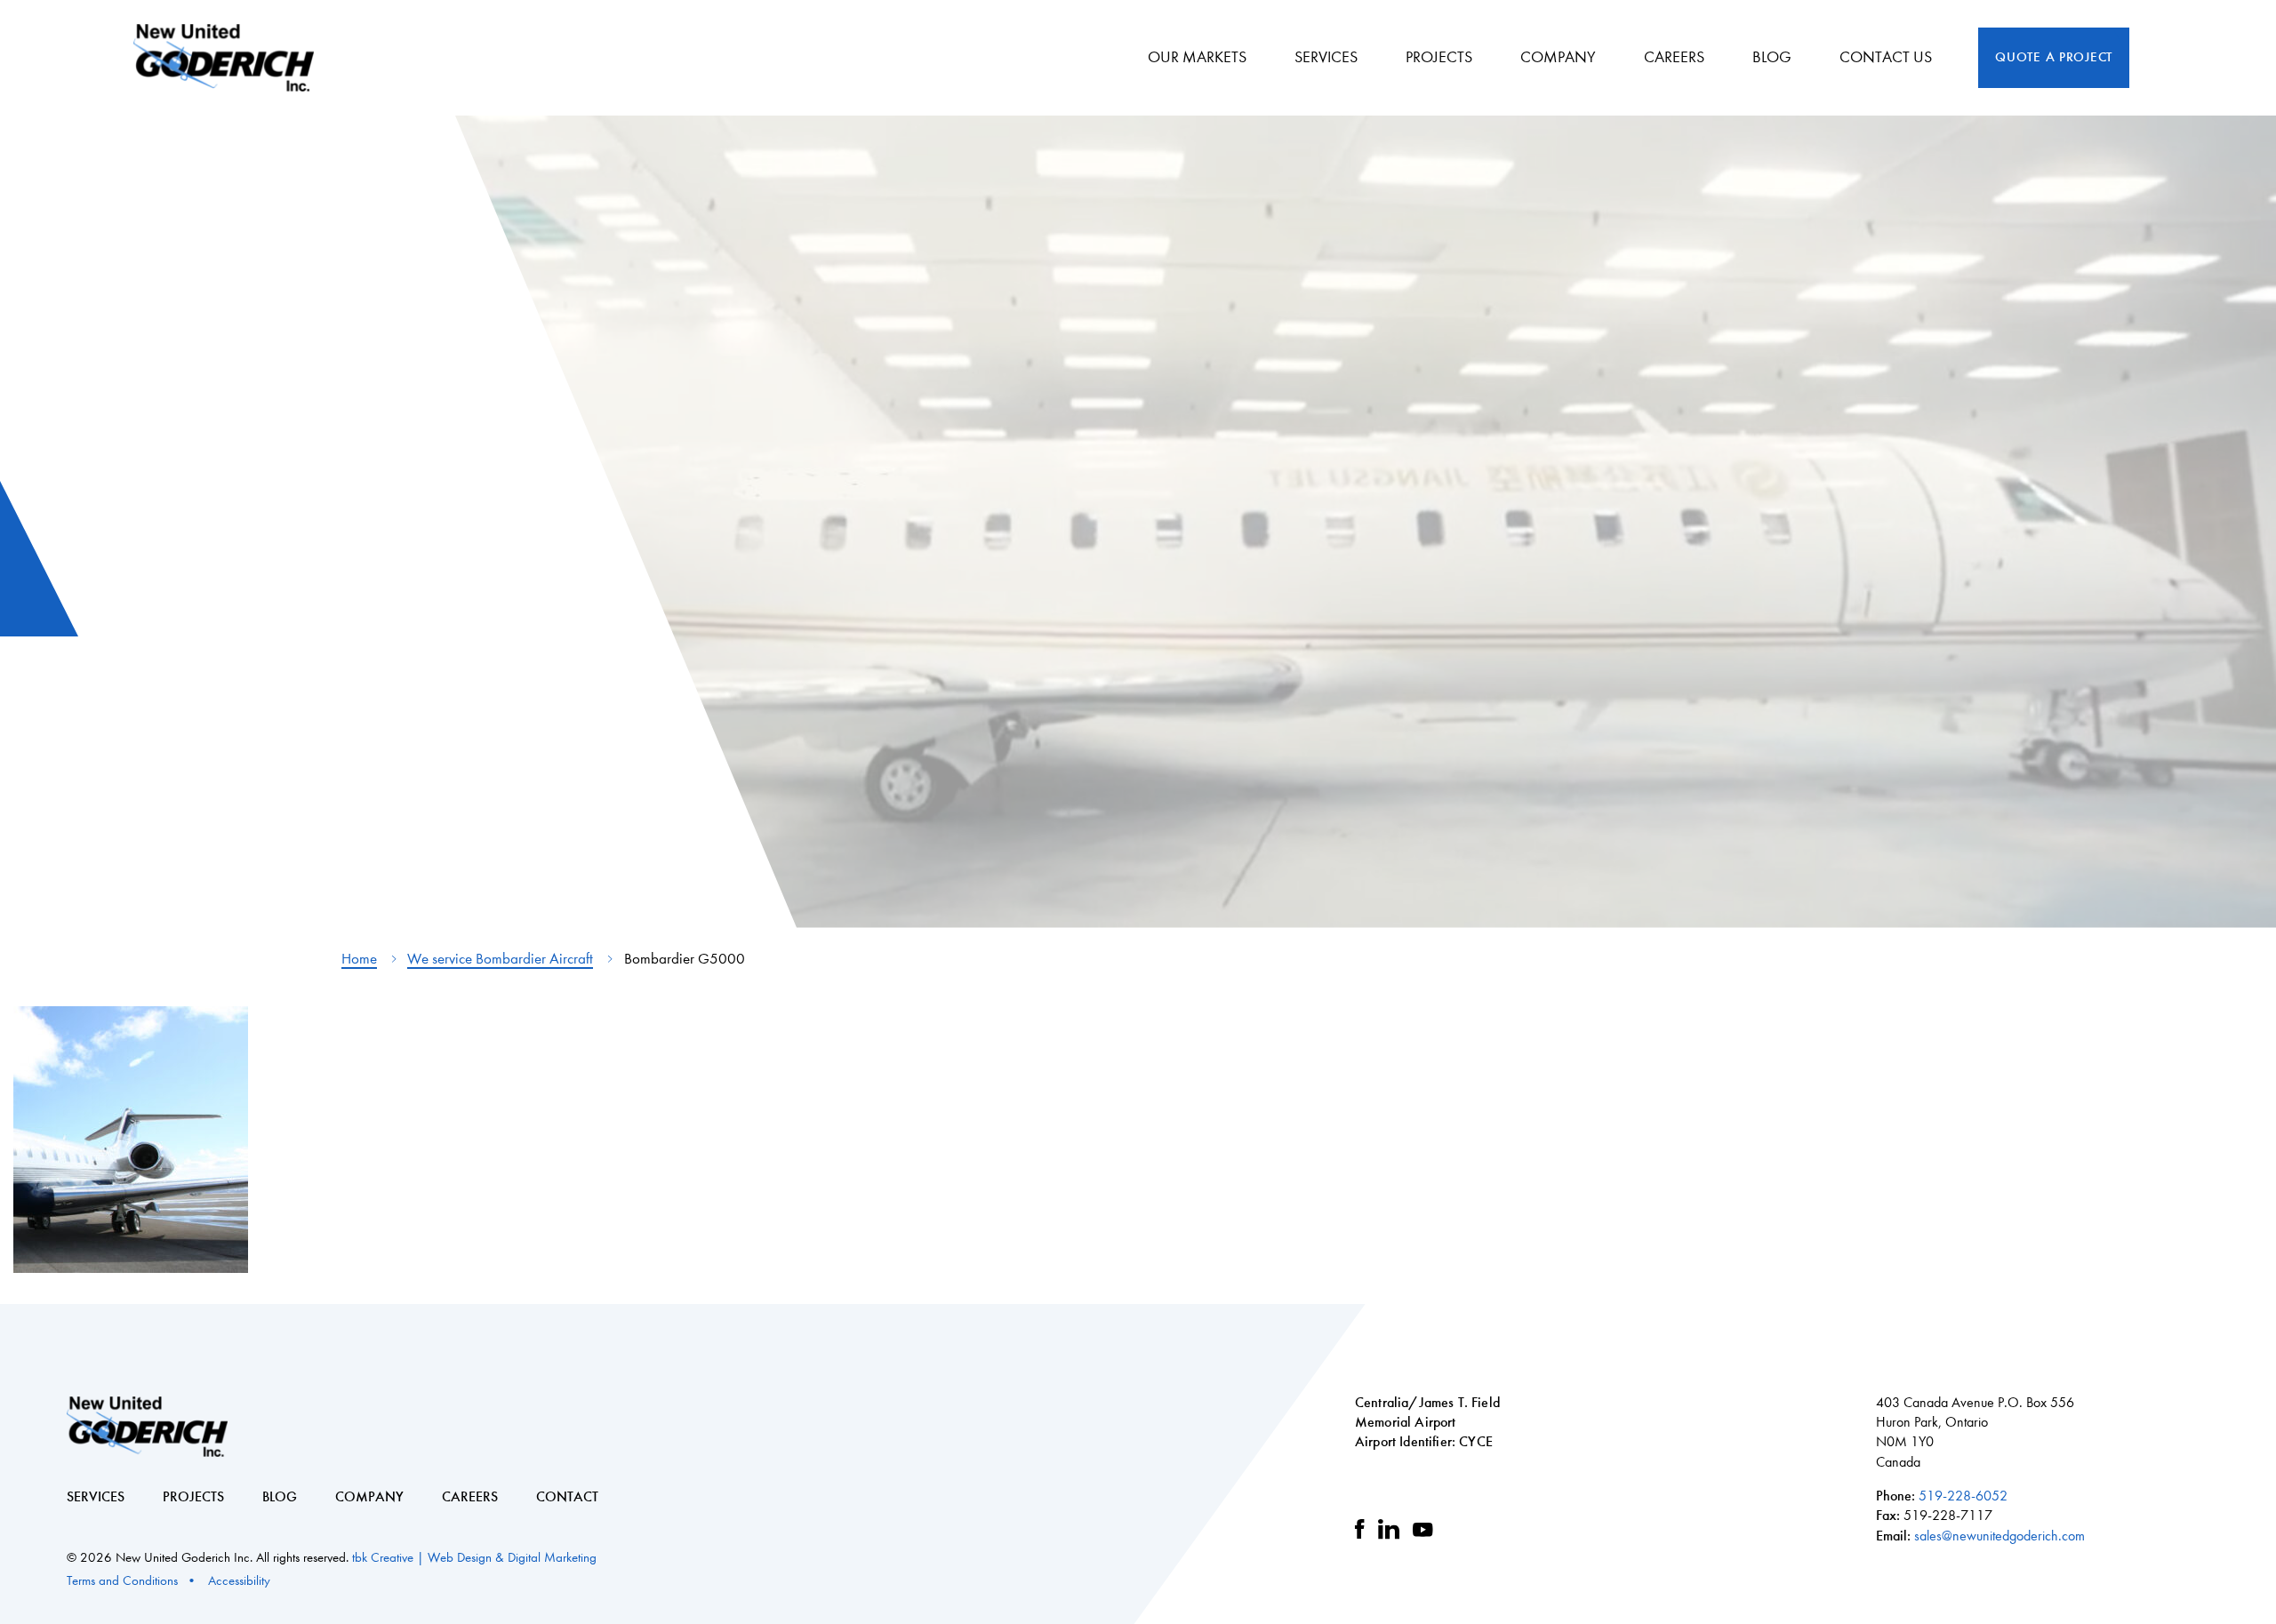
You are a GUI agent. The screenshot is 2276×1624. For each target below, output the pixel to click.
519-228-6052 (1963, 1496)
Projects (193, 1496)
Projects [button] (1439, 57)
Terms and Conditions (122, 1580)
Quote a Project (2054, 57)
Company (369, 1496)
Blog (280, 1496)
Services (96, 1496)
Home (359, 959)
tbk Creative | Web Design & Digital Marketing (474, 1557)
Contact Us (1886, 57)
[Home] (230, 58)
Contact (567, 1496)
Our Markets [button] (1197, 57)
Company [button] (1558, 57)
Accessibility (239, 1580)
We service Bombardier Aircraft (500, 959)
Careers (1674, 57)
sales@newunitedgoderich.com (2000, 1536)
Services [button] (1326, 57)
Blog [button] (1772, 57)
